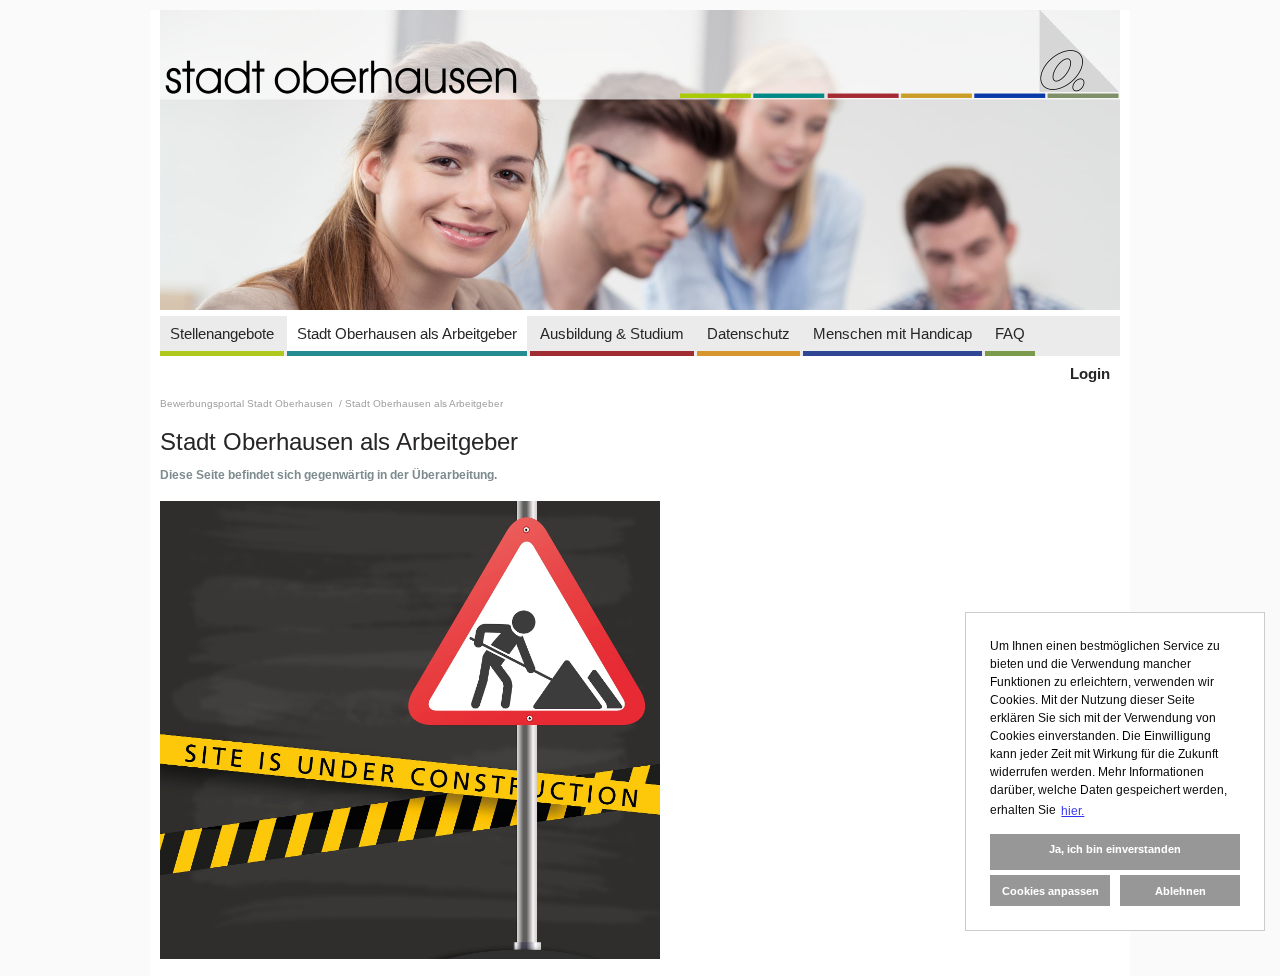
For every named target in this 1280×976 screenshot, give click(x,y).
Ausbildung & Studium (612, 333)
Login (1090, 373)
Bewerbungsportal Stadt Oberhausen (248, 403)
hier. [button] (1072, 811)
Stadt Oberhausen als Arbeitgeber (407, 333)
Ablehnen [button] (1180, 891)
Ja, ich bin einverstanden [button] (1115, 849)
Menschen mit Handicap (892, 333)
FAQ (1010, 333)
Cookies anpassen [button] (1050, 891)
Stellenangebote (222, 333)
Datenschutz (748, 333)
